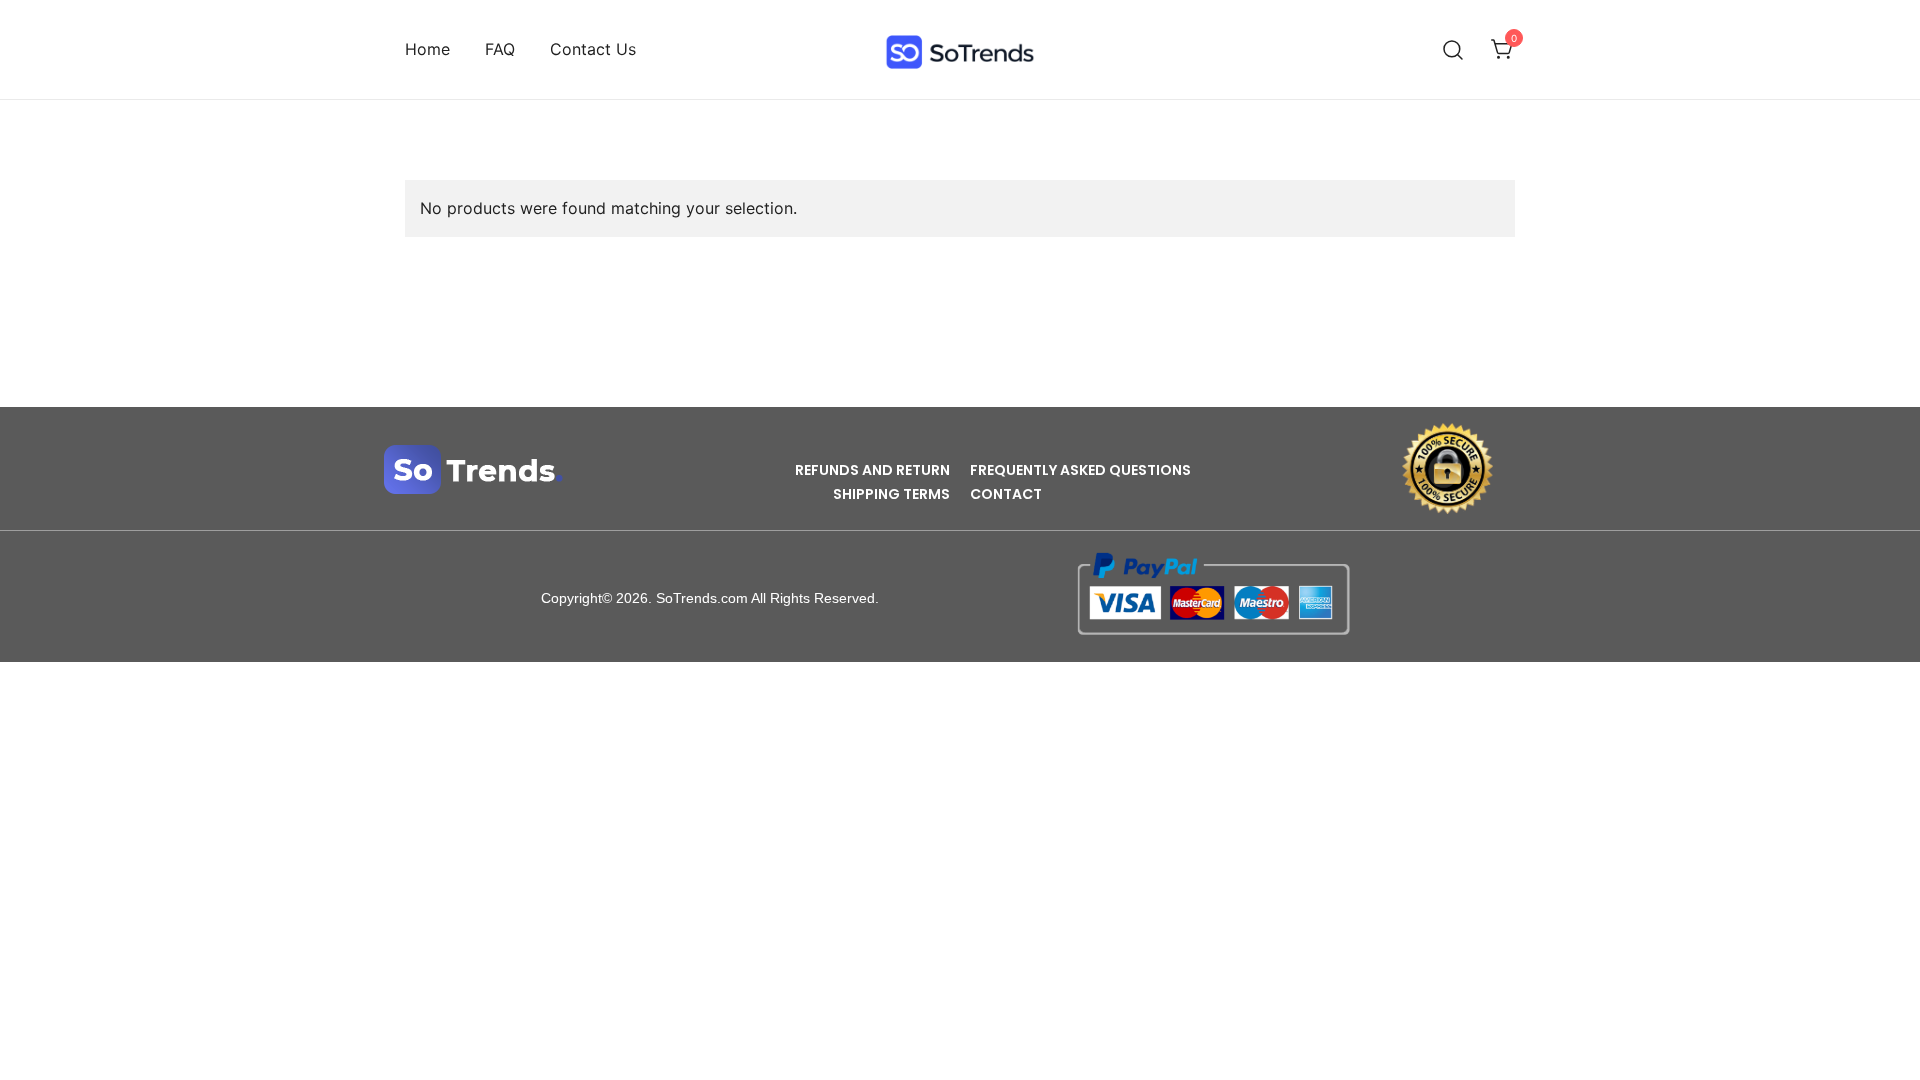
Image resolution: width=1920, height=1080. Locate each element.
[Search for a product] (1453, 49)
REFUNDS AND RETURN (872, 470)
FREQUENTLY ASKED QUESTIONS (1080, 470)
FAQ (500, 49)
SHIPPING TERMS (891, 494)
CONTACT (1006, 494)
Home (427, 49)
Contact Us (593, 49)
